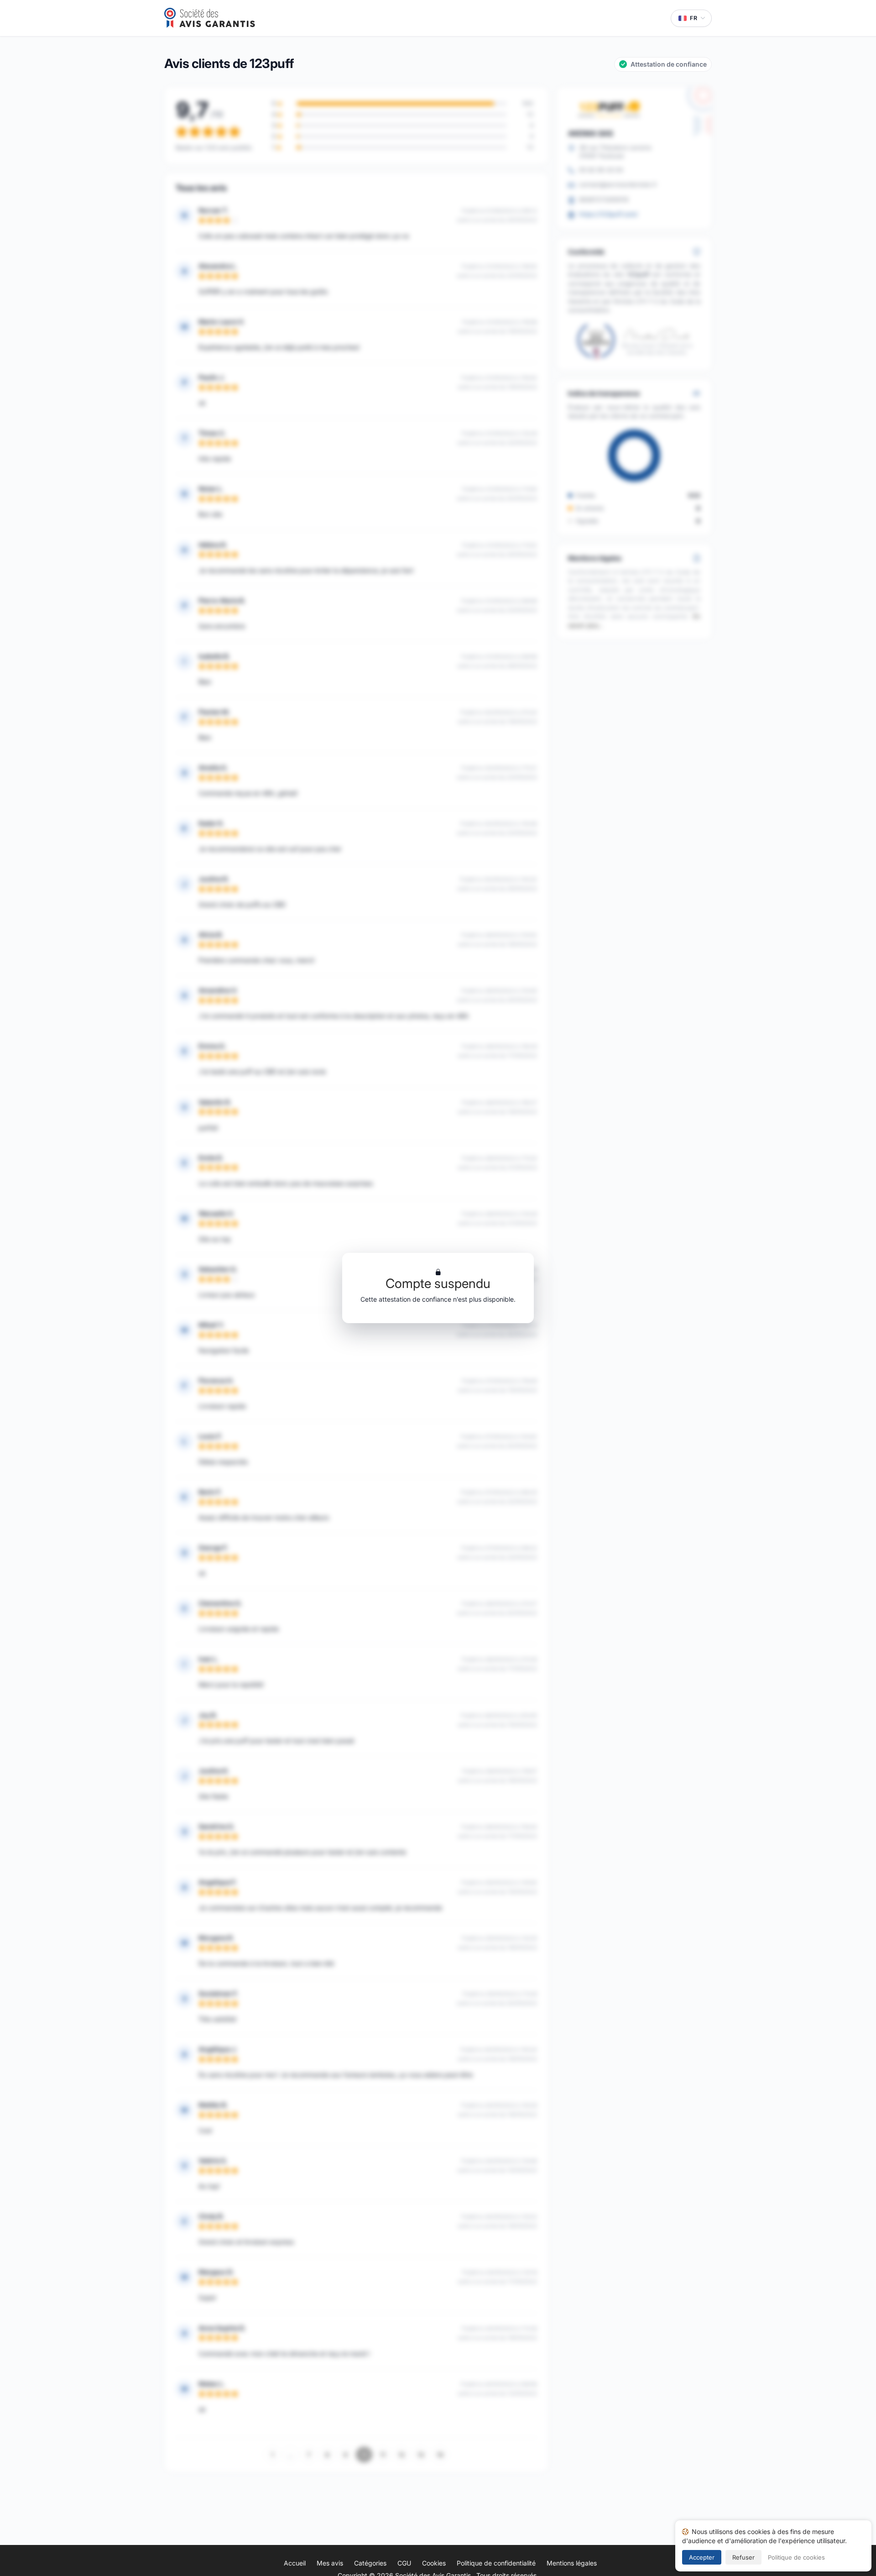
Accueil (295, 2563)
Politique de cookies (796, 2557)
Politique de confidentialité (496, 2563)
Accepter (702, 2557)
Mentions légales (572, 2563)
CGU (404, 2563)
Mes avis (330, 2563)
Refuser (743, 2557)
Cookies (434, 2563)
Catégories (370, 2563)
